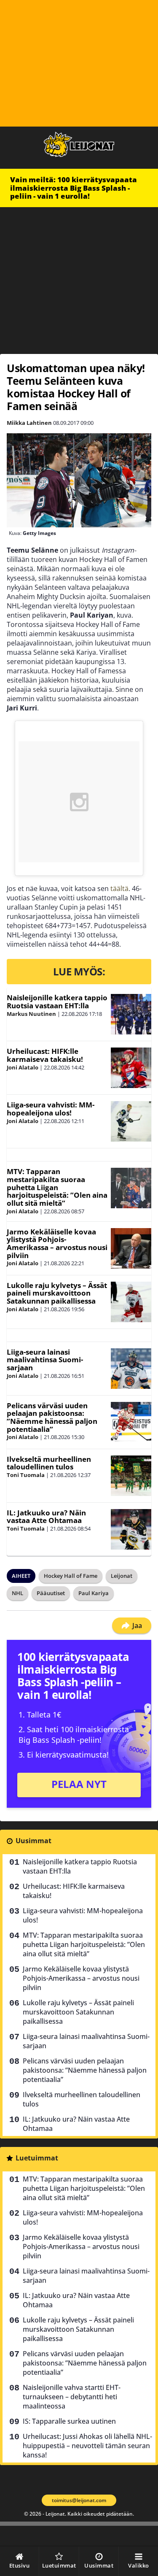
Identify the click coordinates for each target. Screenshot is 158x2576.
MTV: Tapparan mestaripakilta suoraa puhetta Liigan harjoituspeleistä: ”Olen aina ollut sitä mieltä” (57, 1187)
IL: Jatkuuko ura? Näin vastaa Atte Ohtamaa (46, 1517)
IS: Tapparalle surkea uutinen (69, 2421)
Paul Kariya (94, 1593)
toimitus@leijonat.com (79, 2500)
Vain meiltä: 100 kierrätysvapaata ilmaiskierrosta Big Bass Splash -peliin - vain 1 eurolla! (74, 188)
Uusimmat (33, 1841)
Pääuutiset (51, 1593)
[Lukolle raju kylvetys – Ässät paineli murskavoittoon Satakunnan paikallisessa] (131, 1302)
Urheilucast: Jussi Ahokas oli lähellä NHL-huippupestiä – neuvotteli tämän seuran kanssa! (87, 2446)
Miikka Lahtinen (29, 423)
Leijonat (122, 1576)
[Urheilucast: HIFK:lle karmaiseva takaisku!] (131, 1068)
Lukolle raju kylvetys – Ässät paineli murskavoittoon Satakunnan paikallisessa (57, 1293)
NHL (17, 1593)
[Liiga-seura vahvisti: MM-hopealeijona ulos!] (131, 1121)
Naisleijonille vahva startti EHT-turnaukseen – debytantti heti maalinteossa (72, 2397)
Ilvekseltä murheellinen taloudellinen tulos (49, 1463)
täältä (119, 888)
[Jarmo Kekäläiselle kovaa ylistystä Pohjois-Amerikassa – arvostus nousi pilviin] (131, 1248)
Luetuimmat (37, 2158)
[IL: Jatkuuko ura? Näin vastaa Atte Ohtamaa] (131, 1529)
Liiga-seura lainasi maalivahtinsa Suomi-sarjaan (45, 1360)
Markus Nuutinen (31, 1014)
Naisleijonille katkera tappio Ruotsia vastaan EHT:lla (57, 1002)
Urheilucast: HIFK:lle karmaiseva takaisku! (45, 1055)
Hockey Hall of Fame (71, 1576)
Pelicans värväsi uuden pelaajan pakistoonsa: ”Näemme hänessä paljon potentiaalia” (52, 1417)
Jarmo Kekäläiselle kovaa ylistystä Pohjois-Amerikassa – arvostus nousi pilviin (57, 1243)
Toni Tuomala (26, 1475)
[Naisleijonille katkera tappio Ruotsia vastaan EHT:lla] (131, 1014)
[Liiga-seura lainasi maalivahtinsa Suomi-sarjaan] (131, 1369)
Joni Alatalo (23, 1067)
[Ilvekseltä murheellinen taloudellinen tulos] (131, 1476)
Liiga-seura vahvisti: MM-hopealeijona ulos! (51, 1109)
